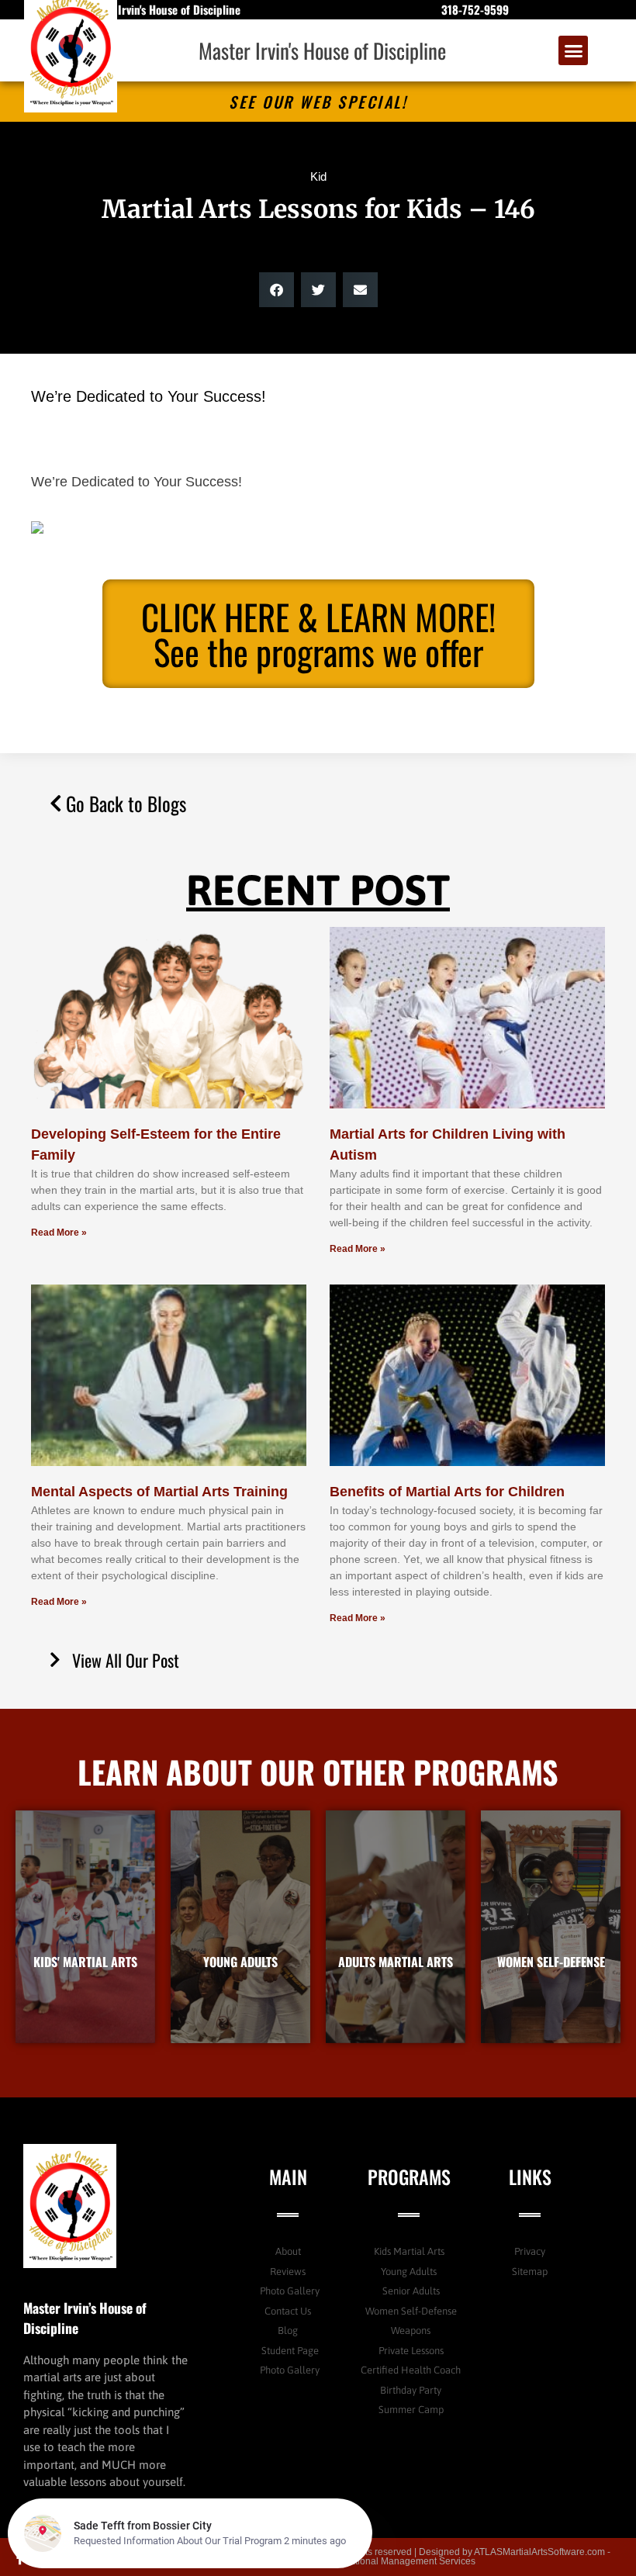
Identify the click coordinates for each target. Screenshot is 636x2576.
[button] (573, 50)
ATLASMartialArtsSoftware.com (539, 2552)
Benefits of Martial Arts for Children (447, 1492)
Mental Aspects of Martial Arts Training (159, 1492)
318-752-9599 (475, 9)
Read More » (59, 1233)
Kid (318, 176)
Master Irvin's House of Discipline (322, 50)
